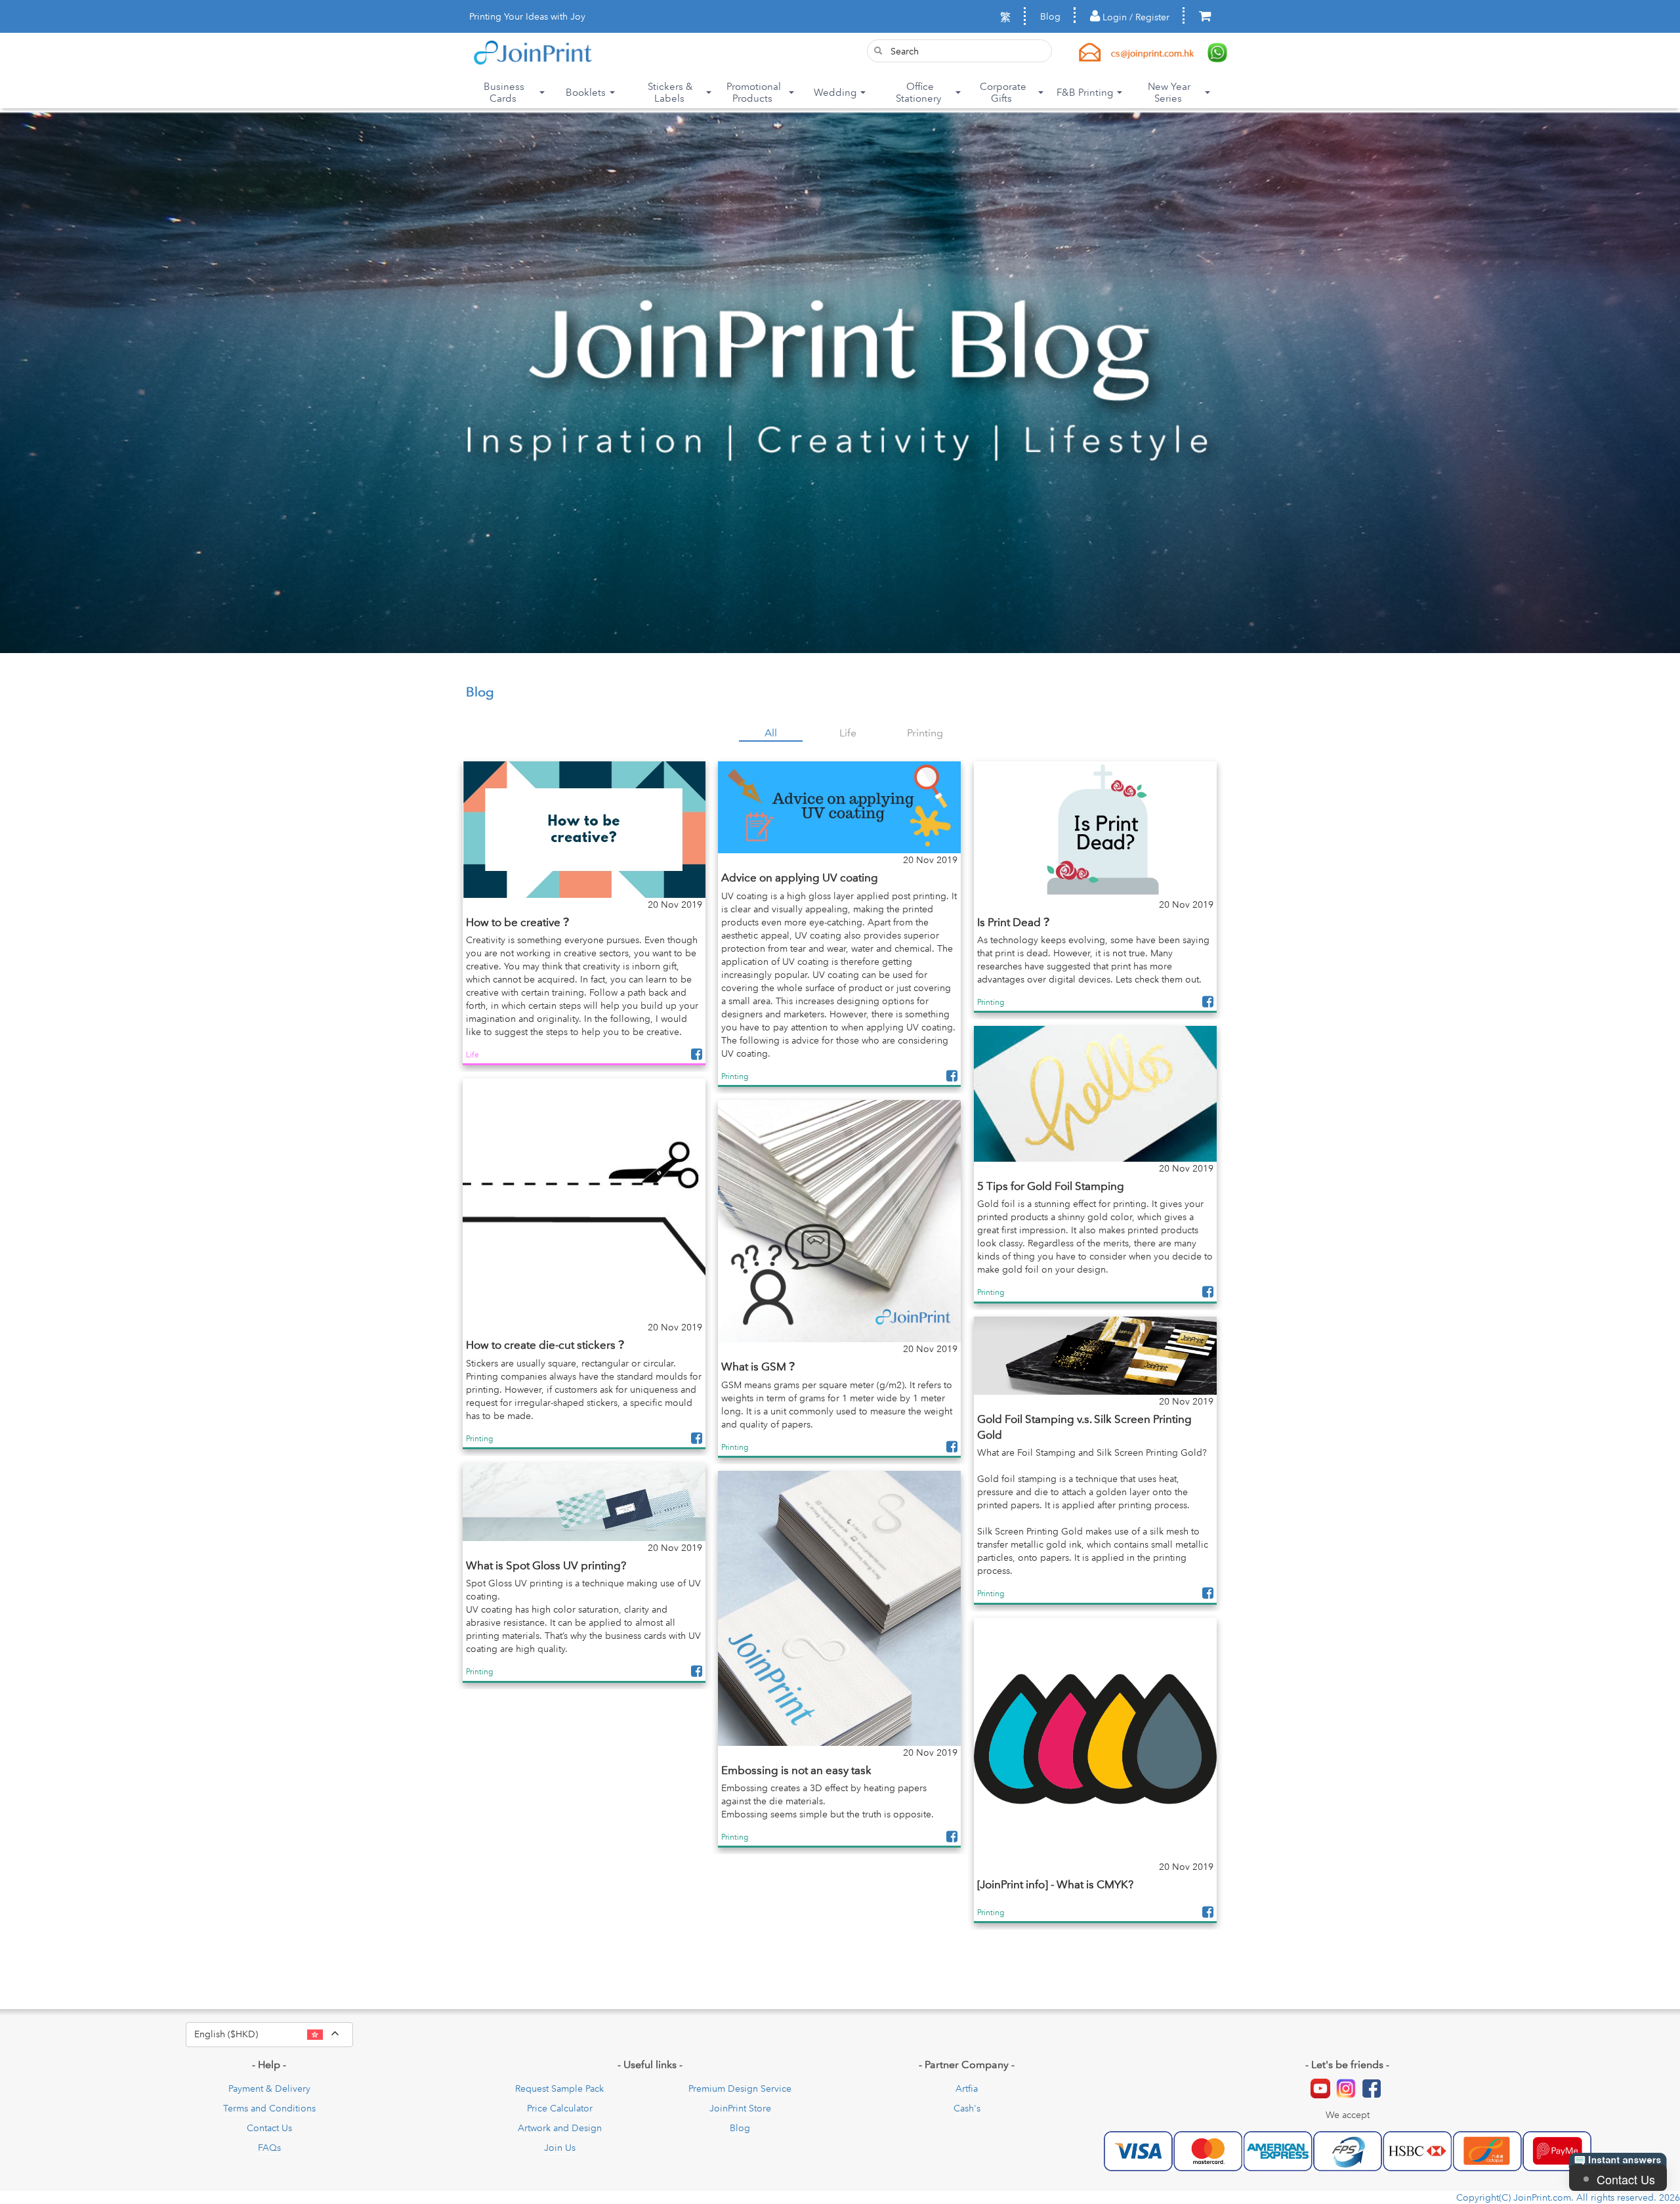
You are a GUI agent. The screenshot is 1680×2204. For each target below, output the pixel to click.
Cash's (967, 2108)
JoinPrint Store (740, 2108)
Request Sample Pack (559, 2088)
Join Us (560, 2148)
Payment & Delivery (269, 2088)
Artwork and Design (560, 2128)
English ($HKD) (274, 2033)
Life (848, 732)
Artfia (967, 2088)
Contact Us (269, 2128)
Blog (1050, 16)
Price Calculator (560, 2108)
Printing (925, 732)
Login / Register (1135, 17)
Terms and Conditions (269, 2108)
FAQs (269, 2148)
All (771, 732)
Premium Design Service (740, 2088)
